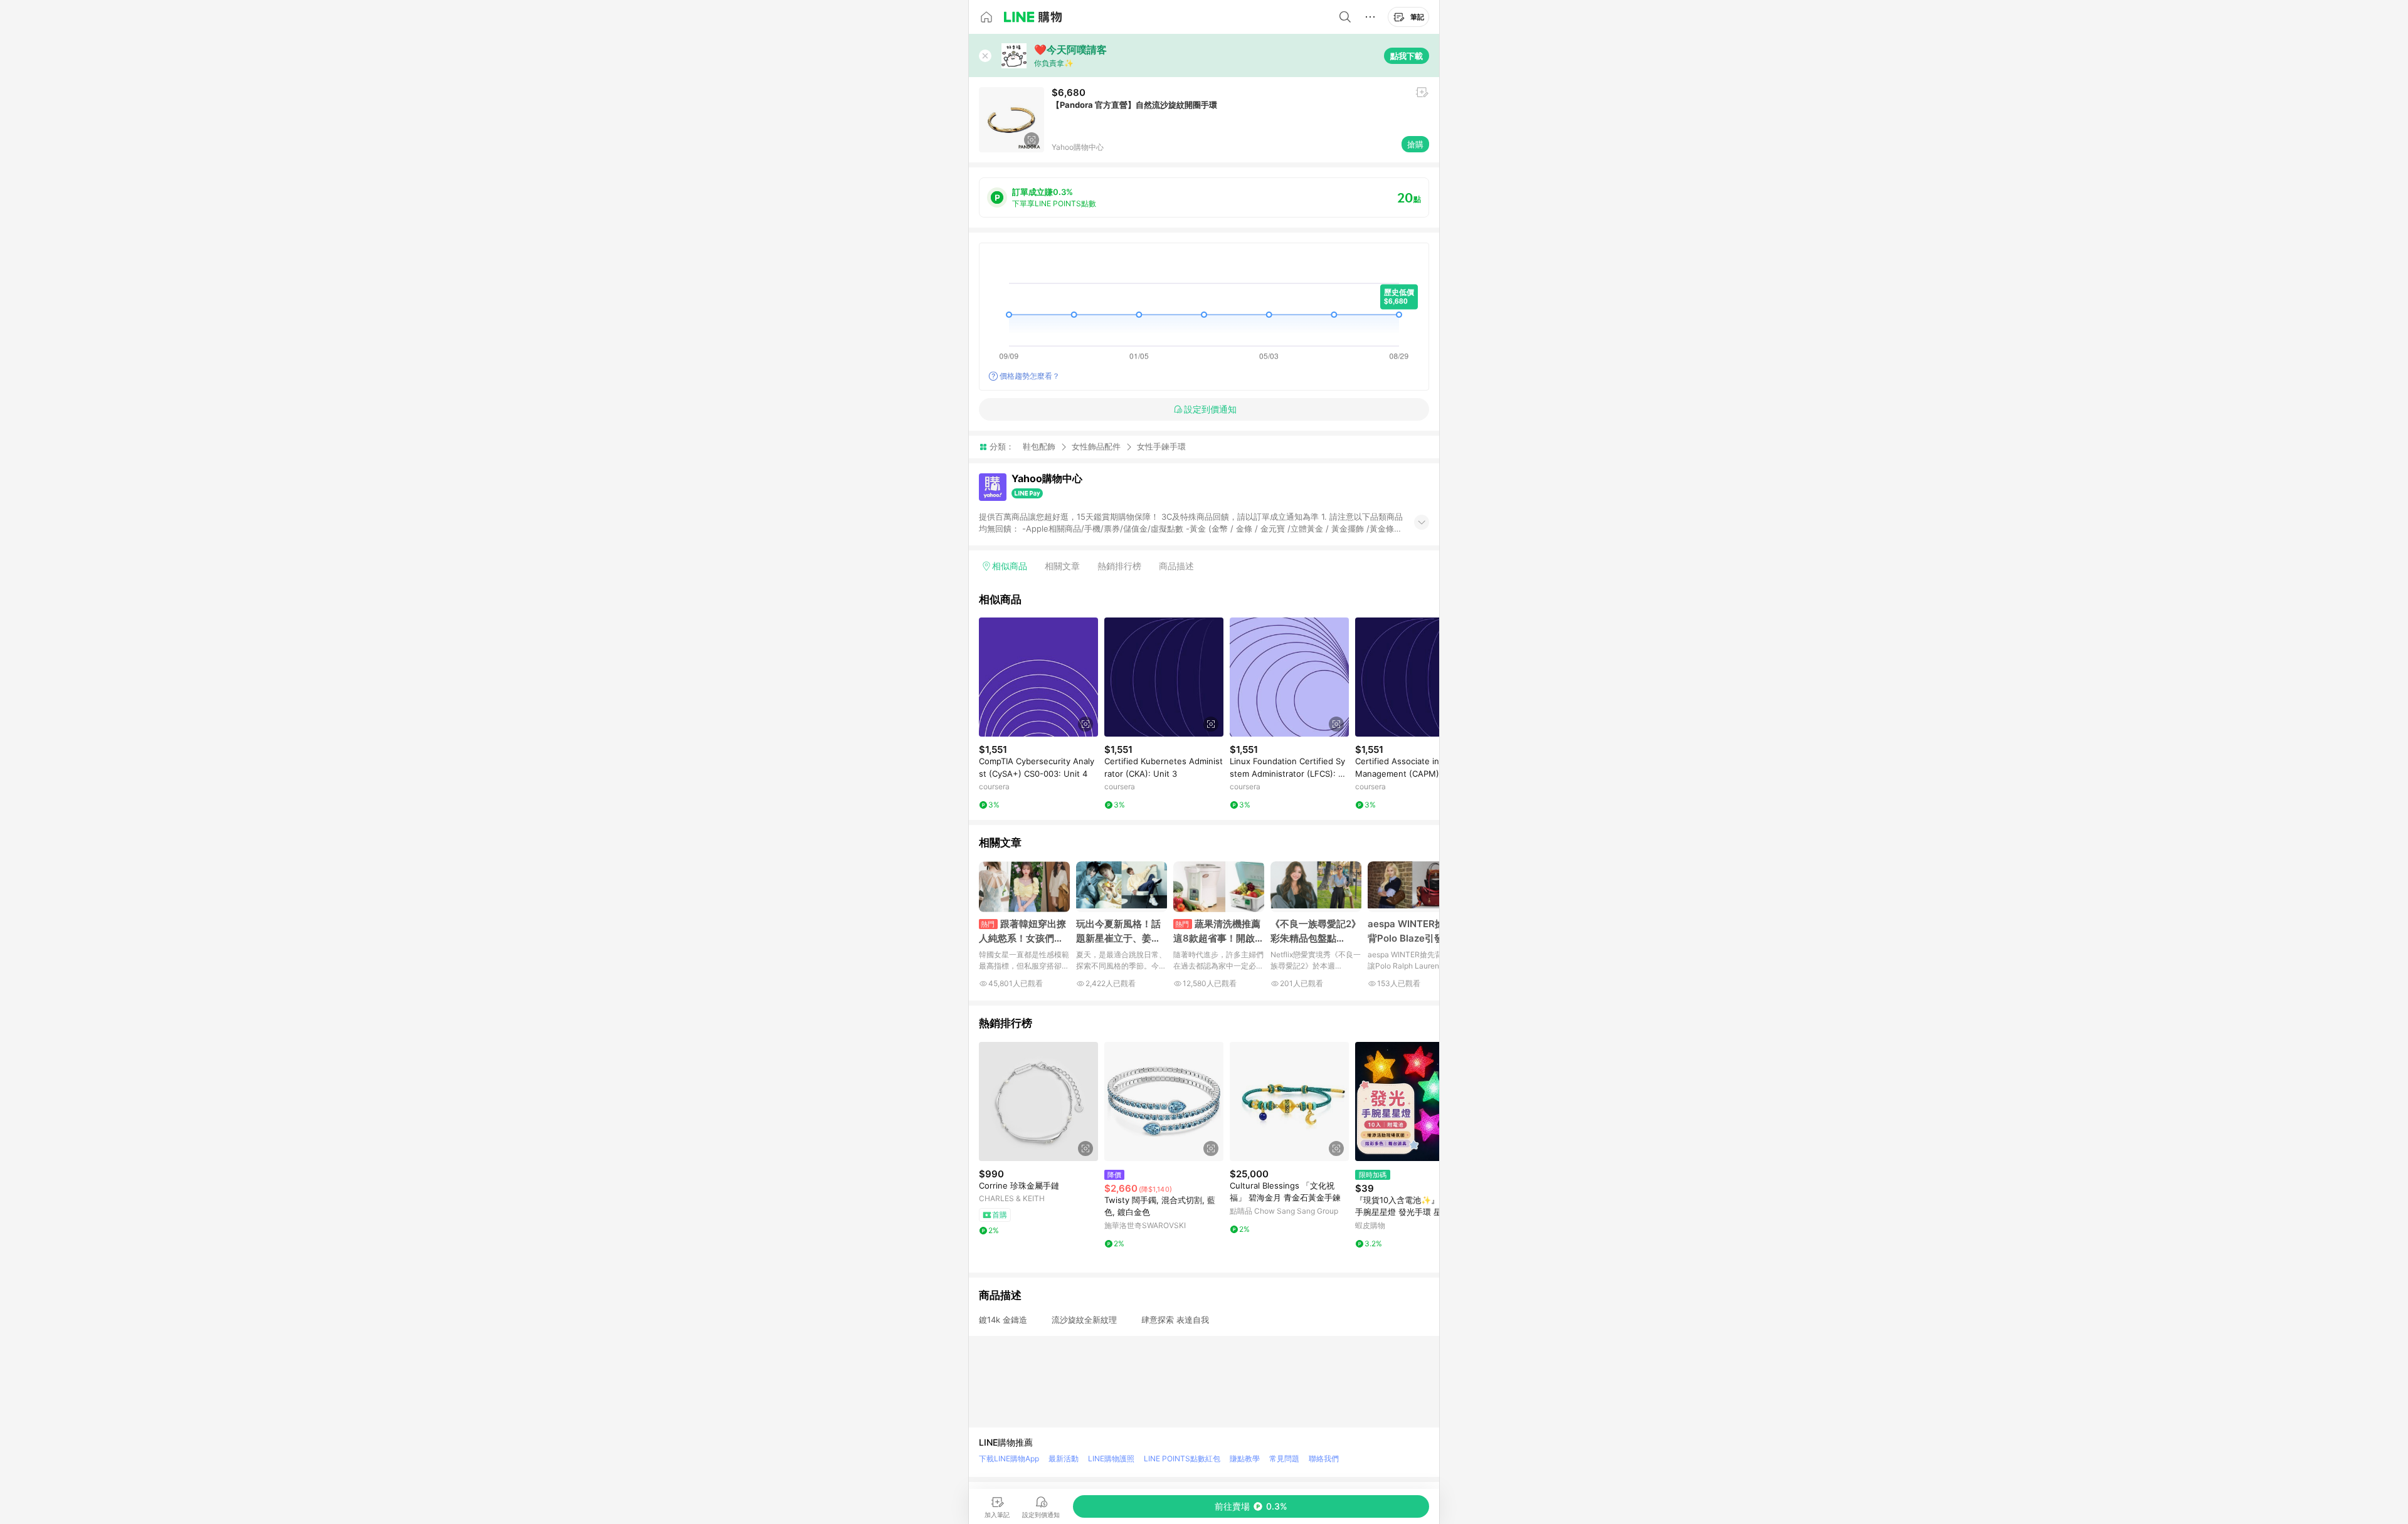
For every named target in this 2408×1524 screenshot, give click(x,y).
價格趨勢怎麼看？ (1030, 376)
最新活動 (1064, 1458)
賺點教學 (1245, 1458)
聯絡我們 (1324, 1458)
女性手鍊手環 (1161, 447)
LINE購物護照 (1111, 1458)
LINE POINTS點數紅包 (1182, 1458)
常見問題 (1284, 1458)
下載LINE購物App (1009, 1458)
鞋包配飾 (1039, 446)
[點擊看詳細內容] (1038, 677)
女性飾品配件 (1096, 446)
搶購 (1415, 144)
